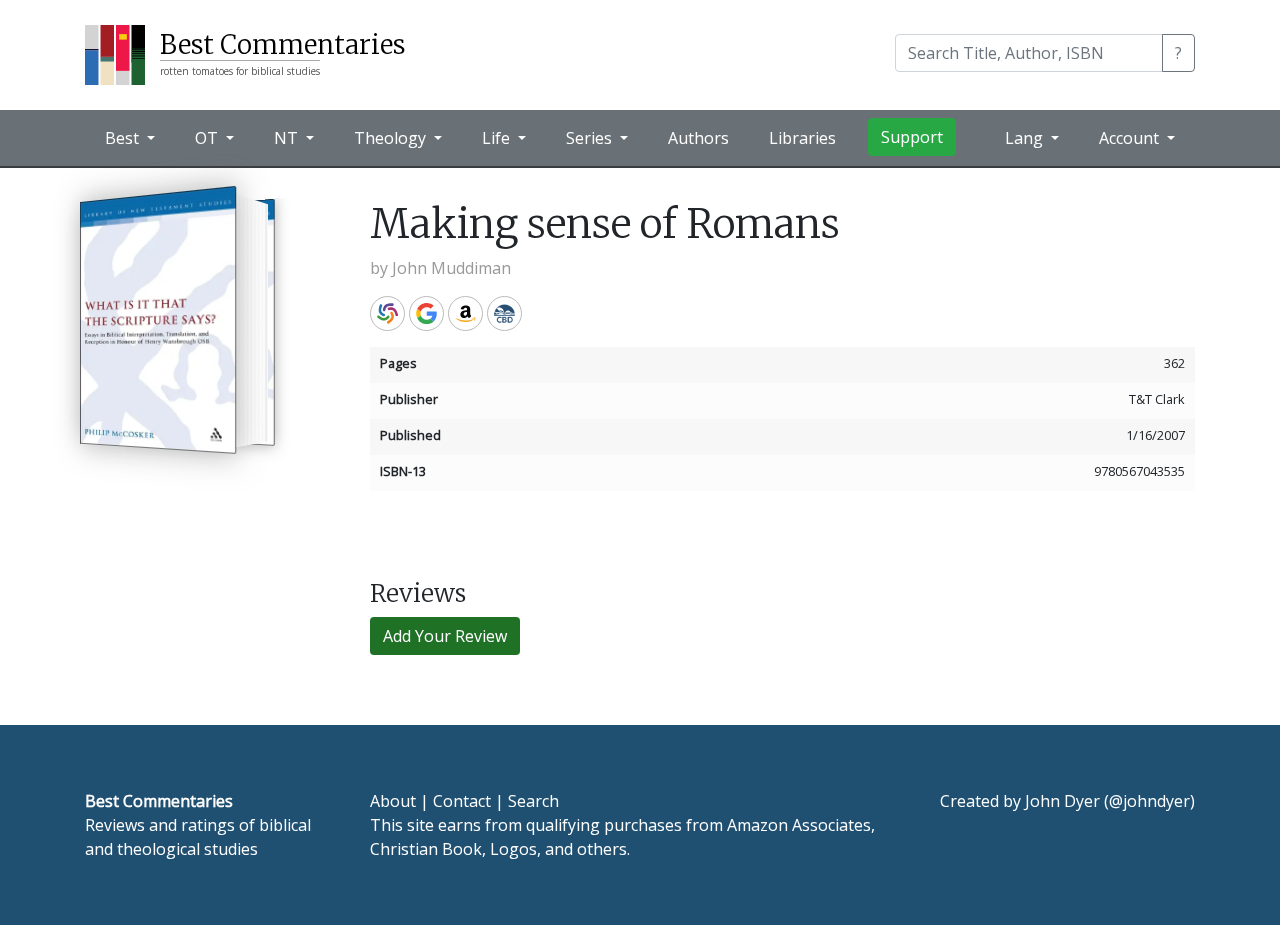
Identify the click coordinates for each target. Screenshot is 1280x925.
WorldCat (387, 313)
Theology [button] (392, 138)
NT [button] (288, 138)
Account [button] (1131, 138)
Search (533, 801)
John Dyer (1062, 801)
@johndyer (1149, 801)
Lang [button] (1026, 138)
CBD (504, 313)
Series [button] (591, 138)
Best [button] (124, 138)
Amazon (465, 313)
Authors (698, 138)
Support (912, 137)
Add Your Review (445, 636)
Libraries (802, 138)
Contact (462, 801)
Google (426, 313)
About (393, 801)
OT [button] (208, 138)
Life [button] (498, 138)
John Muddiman (451, 268)
